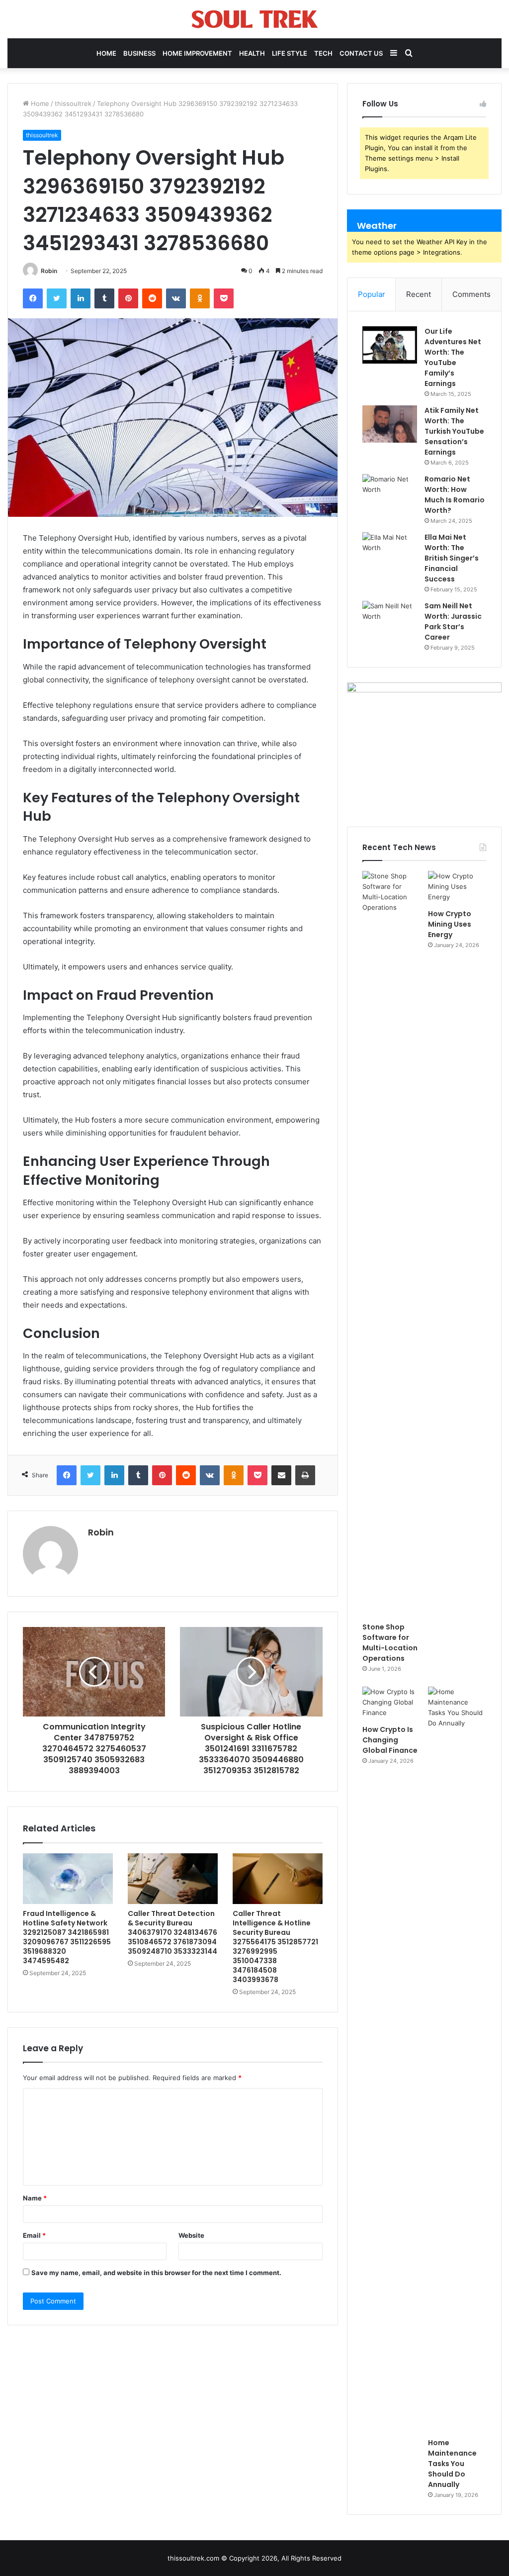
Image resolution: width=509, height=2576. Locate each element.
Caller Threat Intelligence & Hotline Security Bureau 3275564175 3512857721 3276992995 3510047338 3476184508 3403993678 (275, 1947)
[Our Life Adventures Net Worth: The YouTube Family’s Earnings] (390, 345)
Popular (372, 294)
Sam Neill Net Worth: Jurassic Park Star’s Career (453, 621)
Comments (471, 294)
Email (34, 2235)
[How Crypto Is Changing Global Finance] (391, 1703)
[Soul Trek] (255, 19)
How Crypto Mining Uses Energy (450, 924)
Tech (323, 53)
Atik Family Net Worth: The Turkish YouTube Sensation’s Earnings (454, 431)
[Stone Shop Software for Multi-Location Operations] (391, 1244)
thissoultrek (73, 103)
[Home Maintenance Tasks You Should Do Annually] (457, 2060)
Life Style (290, 53)
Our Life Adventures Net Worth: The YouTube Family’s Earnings (453, 357)
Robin (49, 271)
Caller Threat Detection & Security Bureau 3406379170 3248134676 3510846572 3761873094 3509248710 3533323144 (172, 1932)
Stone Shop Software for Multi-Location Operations (390, 1643)
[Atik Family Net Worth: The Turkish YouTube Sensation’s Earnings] (390, 424)
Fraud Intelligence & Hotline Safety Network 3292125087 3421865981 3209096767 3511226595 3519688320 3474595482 (67, 1937)
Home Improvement (197, 53)
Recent (419, 294)
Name (35, 2198)
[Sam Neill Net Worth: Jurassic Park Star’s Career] (390, 620)
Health (252, 53)
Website (191, 2235)
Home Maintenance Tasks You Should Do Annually (452, 2464)
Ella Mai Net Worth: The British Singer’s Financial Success (452, 558)
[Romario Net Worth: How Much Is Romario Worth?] (390, 493)
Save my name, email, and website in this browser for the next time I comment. (156, 2273)
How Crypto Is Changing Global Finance (390, 1740)
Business (139, 53)
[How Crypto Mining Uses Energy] (457, 887)
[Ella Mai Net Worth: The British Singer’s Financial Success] (390, 551)
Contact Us (361, 53)
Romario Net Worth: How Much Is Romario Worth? (455, 495)
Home (106, 53)
